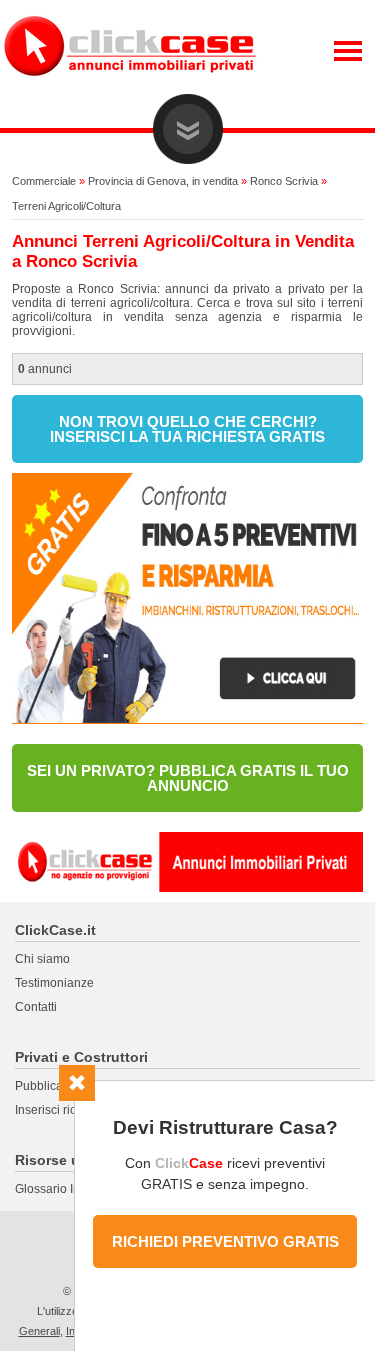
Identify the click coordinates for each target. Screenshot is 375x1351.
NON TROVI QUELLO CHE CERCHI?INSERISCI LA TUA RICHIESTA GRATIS (187, 429)
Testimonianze (54, 983)
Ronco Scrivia (284, 181)
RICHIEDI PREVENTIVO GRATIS (225, 1241)
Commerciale (44, 181)
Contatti (36, 1007)
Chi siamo (42, 959)
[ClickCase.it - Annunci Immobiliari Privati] (130, 90)
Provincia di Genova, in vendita (163, 181)
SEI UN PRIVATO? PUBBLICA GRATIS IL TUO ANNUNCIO (188, 778)
